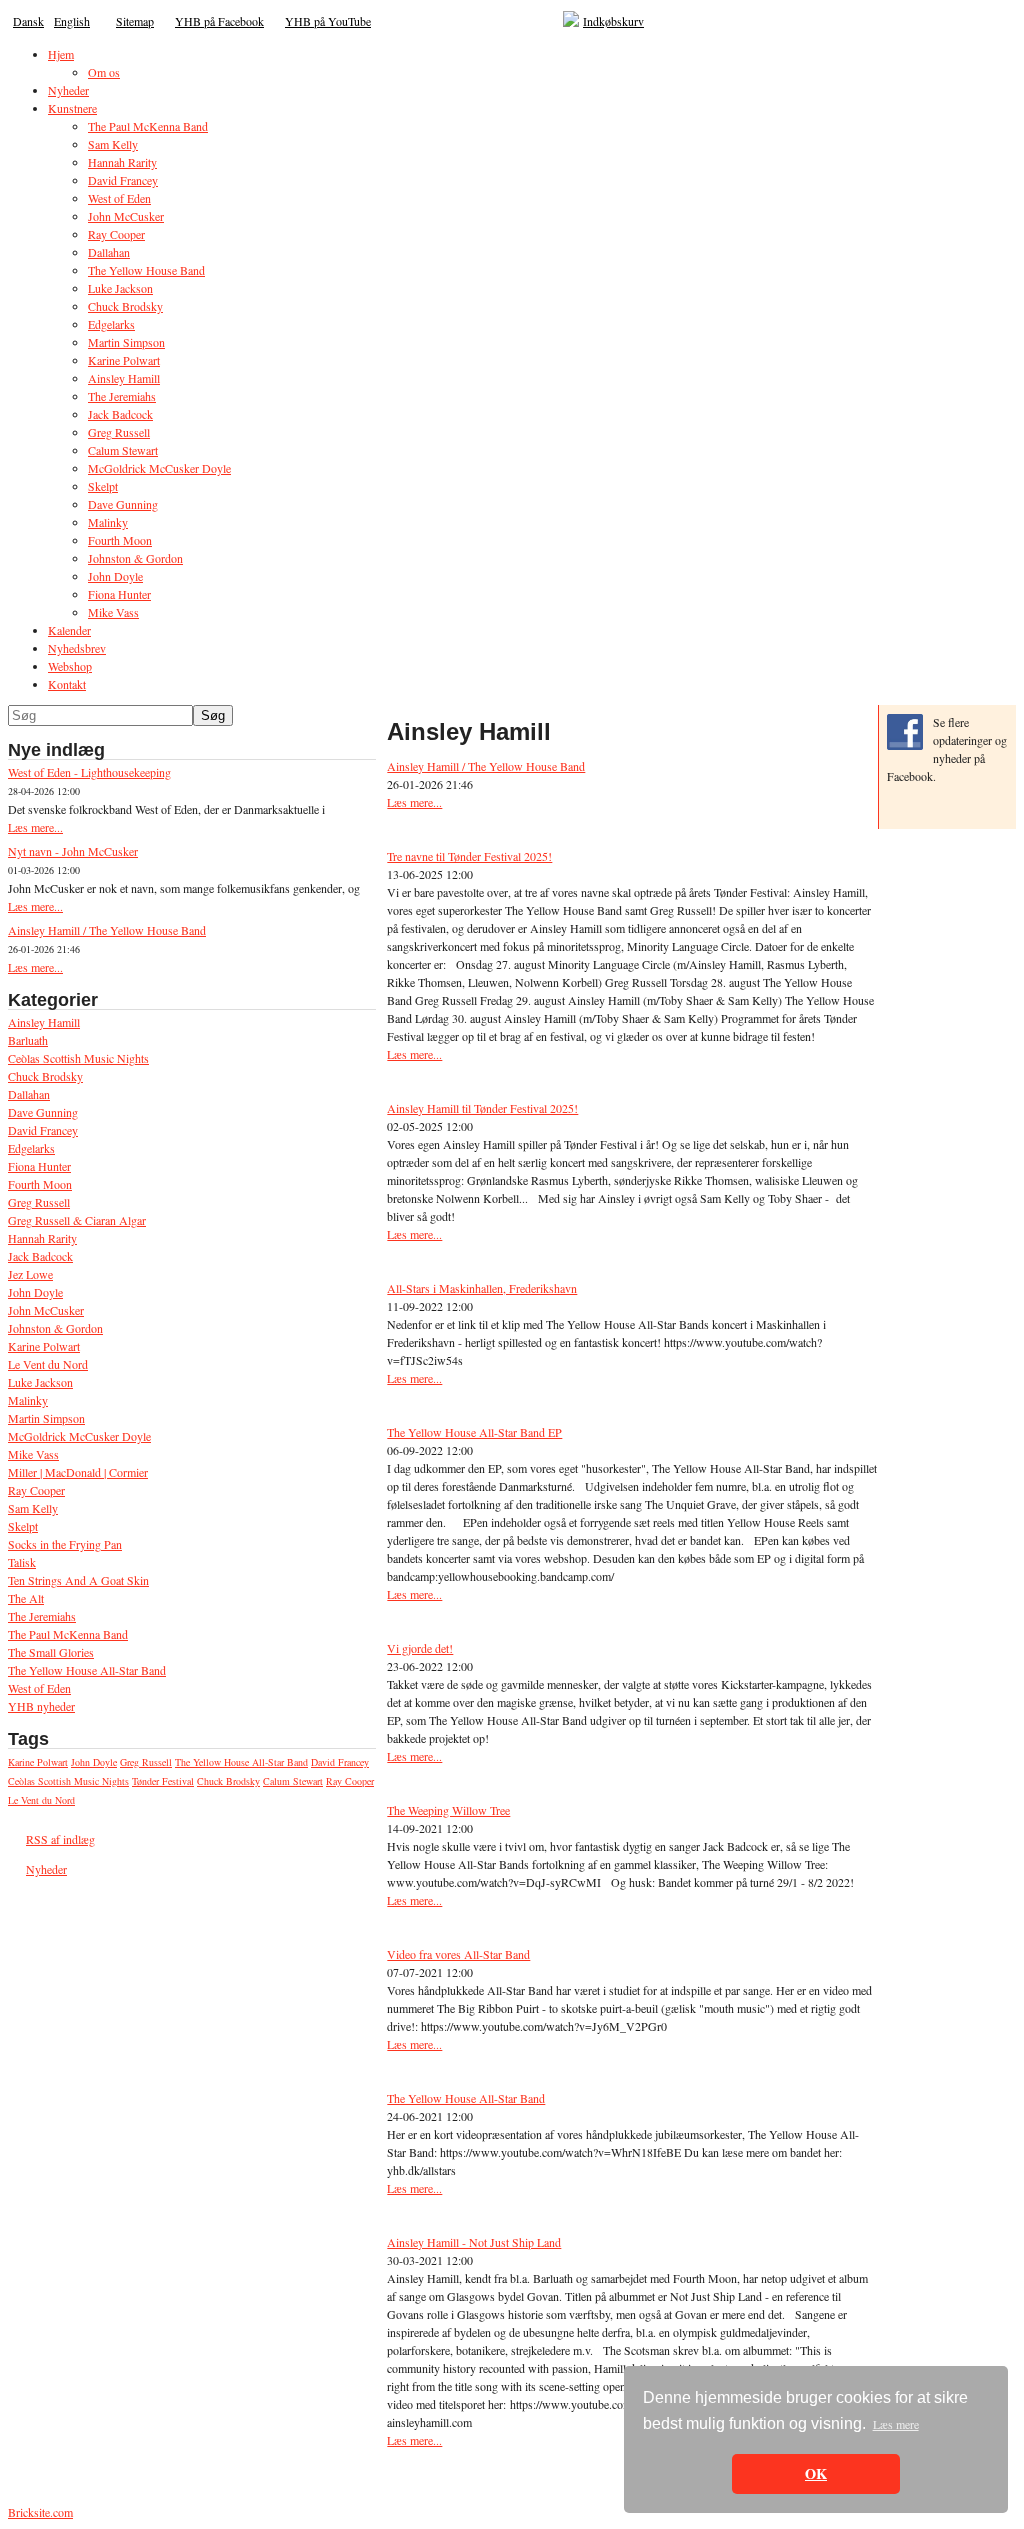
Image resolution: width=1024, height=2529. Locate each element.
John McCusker (46, 1310)
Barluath (28, 1040)
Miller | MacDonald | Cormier (78, 1472)
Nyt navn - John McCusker (73, 851)
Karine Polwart (44, 1346)
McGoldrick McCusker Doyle (79, 1436)
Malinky (28, 1400)
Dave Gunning (43, 1112)
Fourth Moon (40, 1184)
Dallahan (29, 1094)
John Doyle (35, 1292)
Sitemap (135, 21)
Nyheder (46, 1869)
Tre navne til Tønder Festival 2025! (469, 856)
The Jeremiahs (42, 1616)
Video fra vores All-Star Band (458, 1954)
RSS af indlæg (60, 1839)
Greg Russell (39, 1202)
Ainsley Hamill (44, 1022)
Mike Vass (33, 1454)
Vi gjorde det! (420, 1648)
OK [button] (816, 2473)
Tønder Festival (163, 1781)
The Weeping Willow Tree (448, 1810)
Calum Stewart (293, 1781)
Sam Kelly (33, 1508)
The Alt (26, 1598)
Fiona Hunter (39, 1166)
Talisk (22, 1562)
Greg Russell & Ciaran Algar (77, 1220)
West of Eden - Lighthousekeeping (89, 772)
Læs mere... (35, 827)
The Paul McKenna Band (68, 1634)
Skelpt (23, 1526)
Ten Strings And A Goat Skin (78, 1580)
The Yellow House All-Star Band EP (474, 1432)
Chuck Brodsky (45, 1076)
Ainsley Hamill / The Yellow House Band (107, 930)
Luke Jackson (40, 1382)
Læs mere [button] (896, 2424)
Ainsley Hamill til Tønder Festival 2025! (482, 1108)
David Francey (43, 1130)
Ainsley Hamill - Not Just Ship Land (474, 2242)
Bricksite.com (40, 2512)
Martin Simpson (46, 1418)
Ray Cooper (36, 1490)
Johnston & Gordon (55, 1328)
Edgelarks (31, 1148)
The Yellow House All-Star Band (87, 1670)
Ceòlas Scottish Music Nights (78, 1058)
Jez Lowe (30, 1274)
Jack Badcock (40, 1256)
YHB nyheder (41, 1706)
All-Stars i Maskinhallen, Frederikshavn (482, 1288)
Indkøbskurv (613, 21)
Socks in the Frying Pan (65, 1544)
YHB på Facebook (219, 21)
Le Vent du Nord (48, 1364)
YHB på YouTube (328, 21)
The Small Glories (51, 1652)
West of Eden (39, 1688)
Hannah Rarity (42, 1238)
